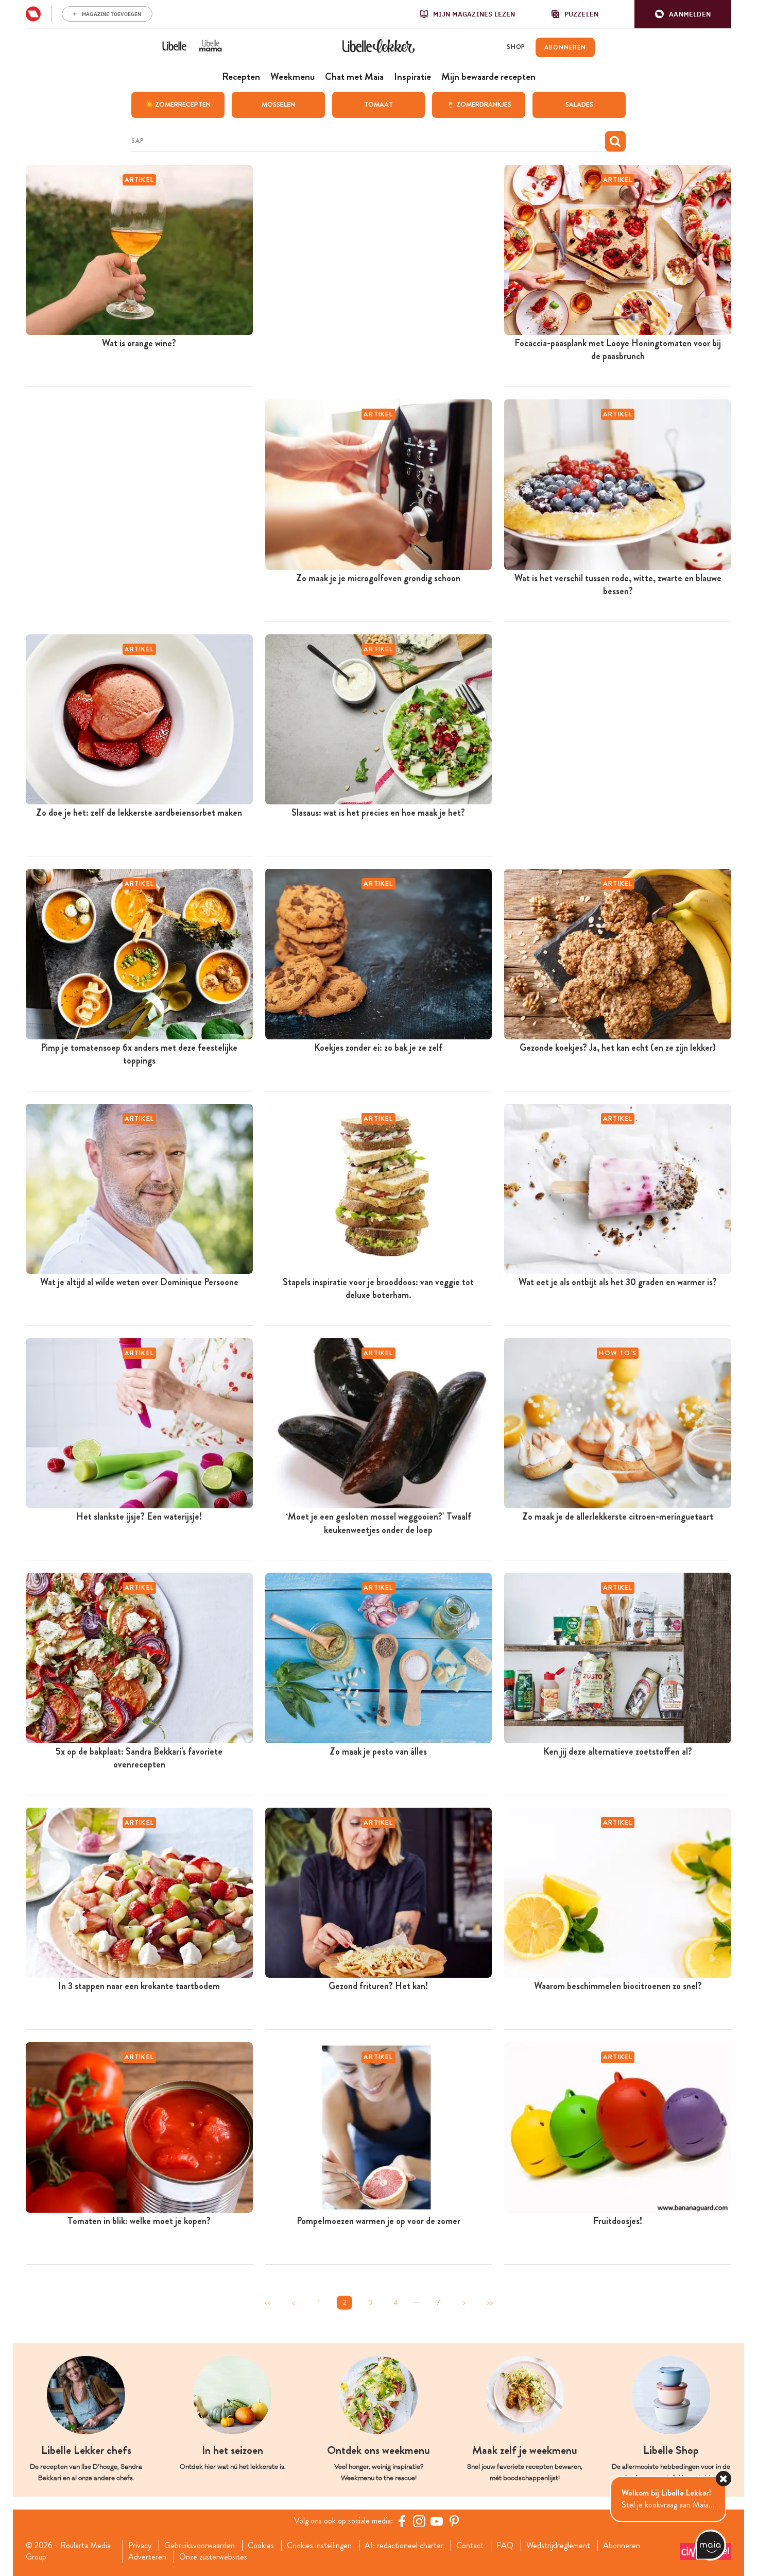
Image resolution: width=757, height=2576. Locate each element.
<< (267, 2303)
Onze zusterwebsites (213, 2557)
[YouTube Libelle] (437, 2521)
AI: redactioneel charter (404, 2546)
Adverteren (147, 2557)
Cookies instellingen (319, 2546)
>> (490, 2303)
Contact (470, 2546)
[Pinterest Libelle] (454, 2521)
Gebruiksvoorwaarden (200, 2546)
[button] (683, 14)
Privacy (140, 2546)
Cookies (261, 2546)
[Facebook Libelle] (402, 2521)
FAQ (505, 2546)
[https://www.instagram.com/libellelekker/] (419, 2521)
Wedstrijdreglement (558, 2546)
